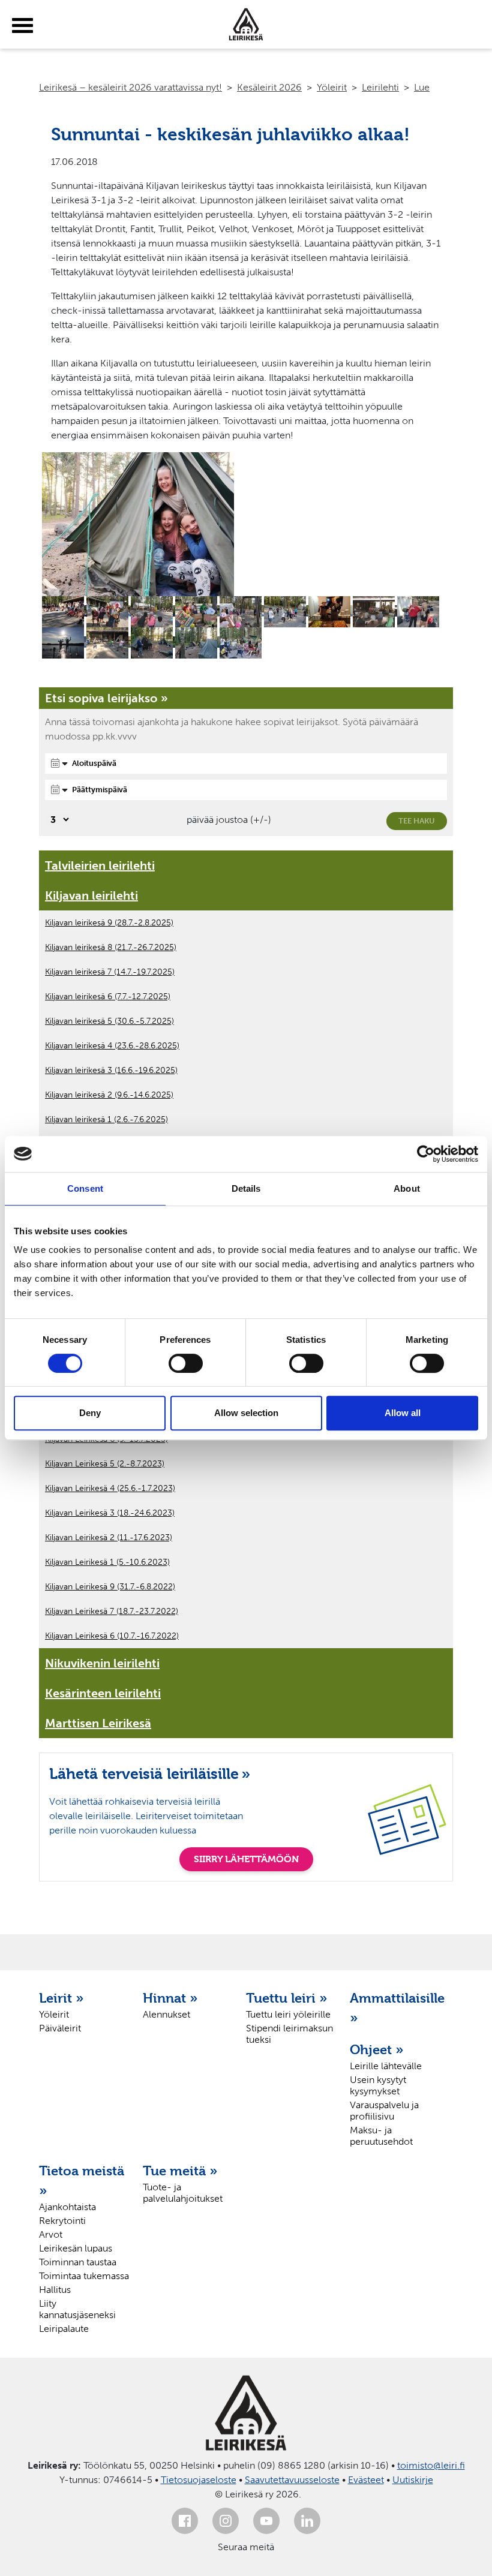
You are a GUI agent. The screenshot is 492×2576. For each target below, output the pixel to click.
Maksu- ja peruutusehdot (381, 2136)
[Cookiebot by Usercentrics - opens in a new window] (426, 1154)
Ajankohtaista (67, 2207)
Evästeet (366, 2480)
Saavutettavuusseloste (292, 2480)
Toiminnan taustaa (78, 2262)
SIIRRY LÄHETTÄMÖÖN (246, 1859)
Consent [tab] (85, 1188)
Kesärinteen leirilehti (103, 1693)
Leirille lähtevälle (386, 2066)
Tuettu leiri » (287, 1998)
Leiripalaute (64, 2329)
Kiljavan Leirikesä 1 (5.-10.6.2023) (107, 1562)
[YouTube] (266, 2521)
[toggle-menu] (22, 26)
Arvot (51, 2234)
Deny (90, 1413)
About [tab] (407, 1188)
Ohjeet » (377, 2049)
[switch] (186, 1363)
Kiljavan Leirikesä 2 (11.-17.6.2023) (109, 1538)
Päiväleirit (60, 2028)
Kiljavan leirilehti (91, 895)
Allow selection (246, 1413)
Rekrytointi (62, 2221)
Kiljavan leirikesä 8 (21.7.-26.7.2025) (111, 947)
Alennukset (166, 2014)
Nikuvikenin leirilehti (102, 1663)
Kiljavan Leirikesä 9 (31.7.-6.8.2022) (110, 1587)
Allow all (403, 1413)
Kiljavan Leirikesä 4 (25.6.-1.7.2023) (110, 1488)
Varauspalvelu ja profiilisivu (384, 2111)
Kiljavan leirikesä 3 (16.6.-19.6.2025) (111, 1070)
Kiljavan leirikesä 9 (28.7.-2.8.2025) (109, 923)
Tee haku (417, 821)
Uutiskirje (413, 2480)
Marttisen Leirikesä (98, 1723)
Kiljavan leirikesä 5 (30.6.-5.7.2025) (109, 1021)
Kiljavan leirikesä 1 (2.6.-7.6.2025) (106, 1119)
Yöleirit (332, 87)
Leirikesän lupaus (76, 2248)
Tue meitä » (180, 2171)
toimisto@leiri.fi (431, 2465)
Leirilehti (380, 87)
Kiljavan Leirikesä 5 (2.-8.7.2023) (105, 1464)
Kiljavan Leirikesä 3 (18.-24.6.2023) (110, 1513)
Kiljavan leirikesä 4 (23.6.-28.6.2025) (112, 1046)
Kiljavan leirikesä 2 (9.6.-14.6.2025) (109, 1095)
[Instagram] (226, 2521)
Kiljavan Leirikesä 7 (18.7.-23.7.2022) (112, 1611)
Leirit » (61, 1998)
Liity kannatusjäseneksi (77, 2309)
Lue (422, 87)
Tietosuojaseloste (199, 2480)
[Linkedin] (307, 2521)
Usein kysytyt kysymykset (378, 2085)
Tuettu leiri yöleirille (288, 2014)
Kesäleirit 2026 (269, 87)
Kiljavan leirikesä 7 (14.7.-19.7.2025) (110, 972)
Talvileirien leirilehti (100, 865)
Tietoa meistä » (82, 2180)
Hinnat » (170, 1998)
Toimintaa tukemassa (84, 2276)
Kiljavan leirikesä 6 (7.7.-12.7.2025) (108, 997)
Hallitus (55, 2290)
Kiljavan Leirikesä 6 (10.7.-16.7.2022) (112, 1636)
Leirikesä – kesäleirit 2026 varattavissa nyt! (130, 87)
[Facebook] (185, 2521)
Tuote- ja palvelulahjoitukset (183, 2193)
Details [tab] (246, 1188)
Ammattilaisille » (396, 2008)
